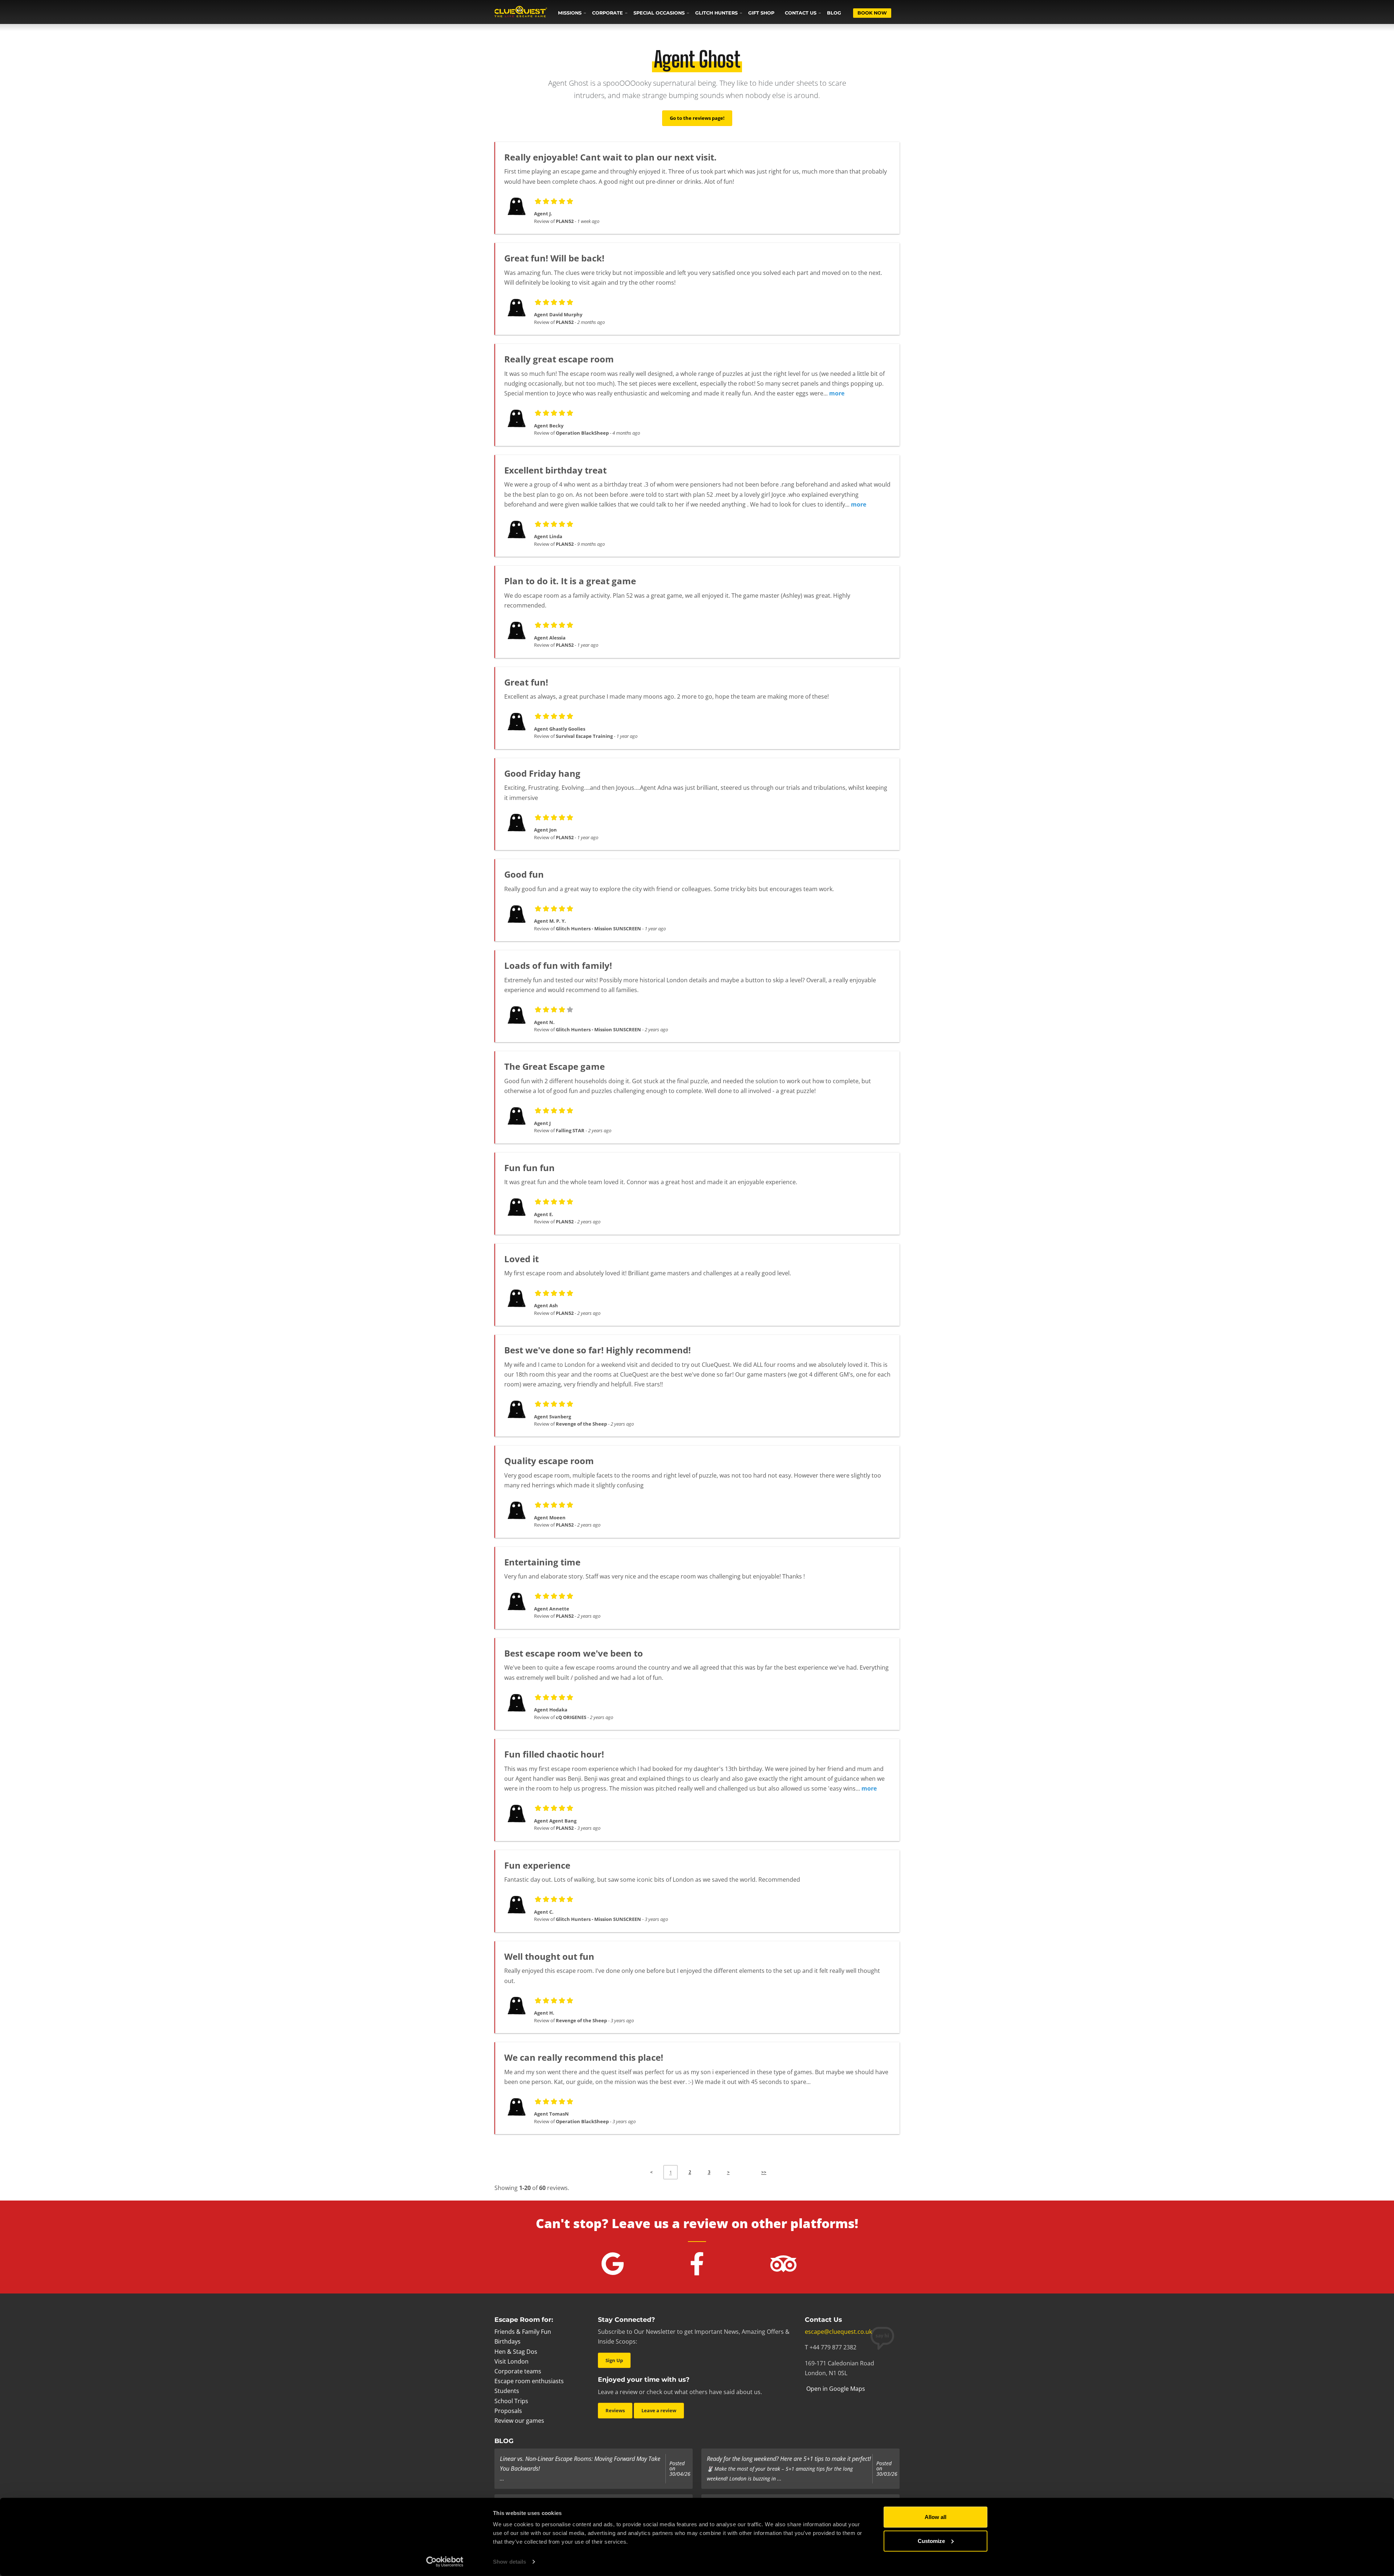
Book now (872, 13)
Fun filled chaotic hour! (554, 1754)
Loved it (521, 1259)
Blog (834, 13)
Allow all (936, 2517)
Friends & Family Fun (523, 2332)
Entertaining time (542, 1562)
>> (764, 2172)
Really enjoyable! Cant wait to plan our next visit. (610, 157)
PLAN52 (565, 221)
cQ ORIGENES (571, 1717)
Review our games (519, 2421)
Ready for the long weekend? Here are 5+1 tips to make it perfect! (789, 2459)
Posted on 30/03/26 (887, 2469)
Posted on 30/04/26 (680, 2469)
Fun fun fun (529, 1168)
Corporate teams (518, 2371)
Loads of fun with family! (558, 965)
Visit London (511, 2361)
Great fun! (526, 682)
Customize (931, 2541)
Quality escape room (549, 1461)
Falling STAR (570, 1130)
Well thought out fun (549, 1956)
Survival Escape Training (584, 736)
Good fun (524, 874)
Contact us (801, 13)
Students (507, 2391)
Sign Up (614, 2360)
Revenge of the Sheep (581, 1424)
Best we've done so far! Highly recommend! (598, 1350)
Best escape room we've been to (574, 1653)
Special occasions (659, 13)
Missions (570, 13)
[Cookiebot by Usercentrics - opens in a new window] (445, 2562)
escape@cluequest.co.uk (838, 2332)
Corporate (608, 13)
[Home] (521, 12)
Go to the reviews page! (697, 118)
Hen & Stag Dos (516, 2352)
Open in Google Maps (835, 2389)
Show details (509, 2562)
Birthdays (508, 2341)
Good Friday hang (542, 773)
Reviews (615, 2410)
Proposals (508, 2411)
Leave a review (659, 2410)
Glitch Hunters (716, 13)
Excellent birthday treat (555, 470)
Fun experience (537, 1865)
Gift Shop (761, 13)
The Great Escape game (555, 1066)
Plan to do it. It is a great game (570, 581)
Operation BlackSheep (582, 433)
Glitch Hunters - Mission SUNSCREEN (598, 929)
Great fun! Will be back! (554, 258)
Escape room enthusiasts (529, 2381)
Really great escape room (559, 359)
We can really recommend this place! (584, 2057)
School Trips (511, 2401)
